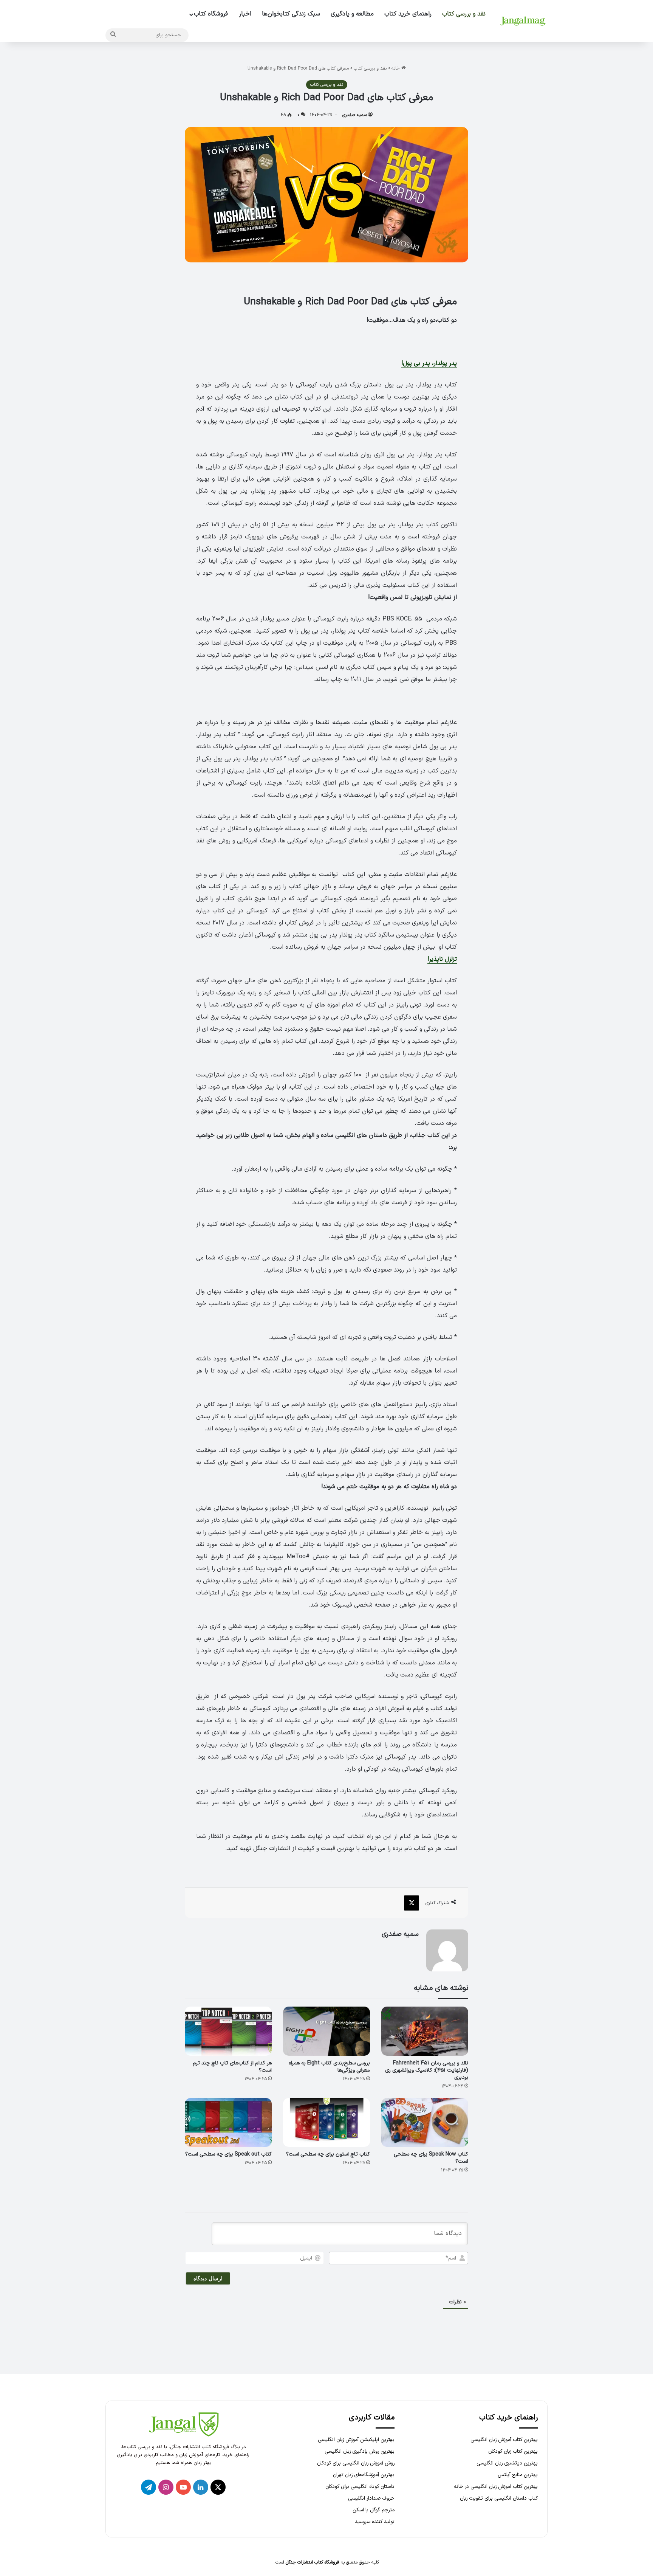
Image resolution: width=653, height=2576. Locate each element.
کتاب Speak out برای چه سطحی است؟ (228, 2154)
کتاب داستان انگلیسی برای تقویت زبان (499, 2498)
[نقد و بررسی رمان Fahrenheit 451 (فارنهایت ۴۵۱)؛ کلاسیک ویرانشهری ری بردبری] (425, 2031)
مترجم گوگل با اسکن (374, 2510)
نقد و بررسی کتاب (464, 14)
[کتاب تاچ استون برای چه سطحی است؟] (326, 2123)
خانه (396, 68)
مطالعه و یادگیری (352, 14)
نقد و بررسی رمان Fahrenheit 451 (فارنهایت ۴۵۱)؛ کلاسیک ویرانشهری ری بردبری (427, 2070)
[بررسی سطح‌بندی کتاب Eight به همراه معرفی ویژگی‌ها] (326, 2031)
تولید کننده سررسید (375, 2522)
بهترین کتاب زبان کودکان (513, 2451)
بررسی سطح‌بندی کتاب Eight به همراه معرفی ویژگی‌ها (329, 2067)
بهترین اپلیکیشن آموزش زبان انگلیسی (356, 2440)
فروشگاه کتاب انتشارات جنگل (313, 2562)
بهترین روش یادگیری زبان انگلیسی (360, 2451)
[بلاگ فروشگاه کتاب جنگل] (523, 21)
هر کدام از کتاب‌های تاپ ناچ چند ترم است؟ (232, 2067)
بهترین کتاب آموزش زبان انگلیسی (504, 2440)
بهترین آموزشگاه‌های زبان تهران (364, 2475)
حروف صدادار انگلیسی (371, 2498)
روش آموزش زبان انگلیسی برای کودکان (356, 2463)
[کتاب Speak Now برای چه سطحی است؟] (425, 2123)
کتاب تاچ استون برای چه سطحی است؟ (328, 2154)
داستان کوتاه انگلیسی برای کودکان (360, 2487)
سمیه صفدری (355, 115)
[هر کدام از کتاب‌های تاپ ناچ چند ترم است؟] (228, 2031)
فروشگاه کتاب (211, 14)
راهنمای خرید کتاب (408, 14)
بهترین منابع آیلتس (518, 2475)
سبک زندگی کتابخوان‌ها (291, 14)
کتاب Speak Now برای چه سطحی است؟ (431, 2158)
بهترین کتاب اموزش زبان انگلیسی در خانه (496, 2487)
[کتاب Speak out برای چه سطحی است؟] (228, 2123)
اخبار (245, 14)
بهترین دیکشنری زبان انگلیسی (507, 2463)
